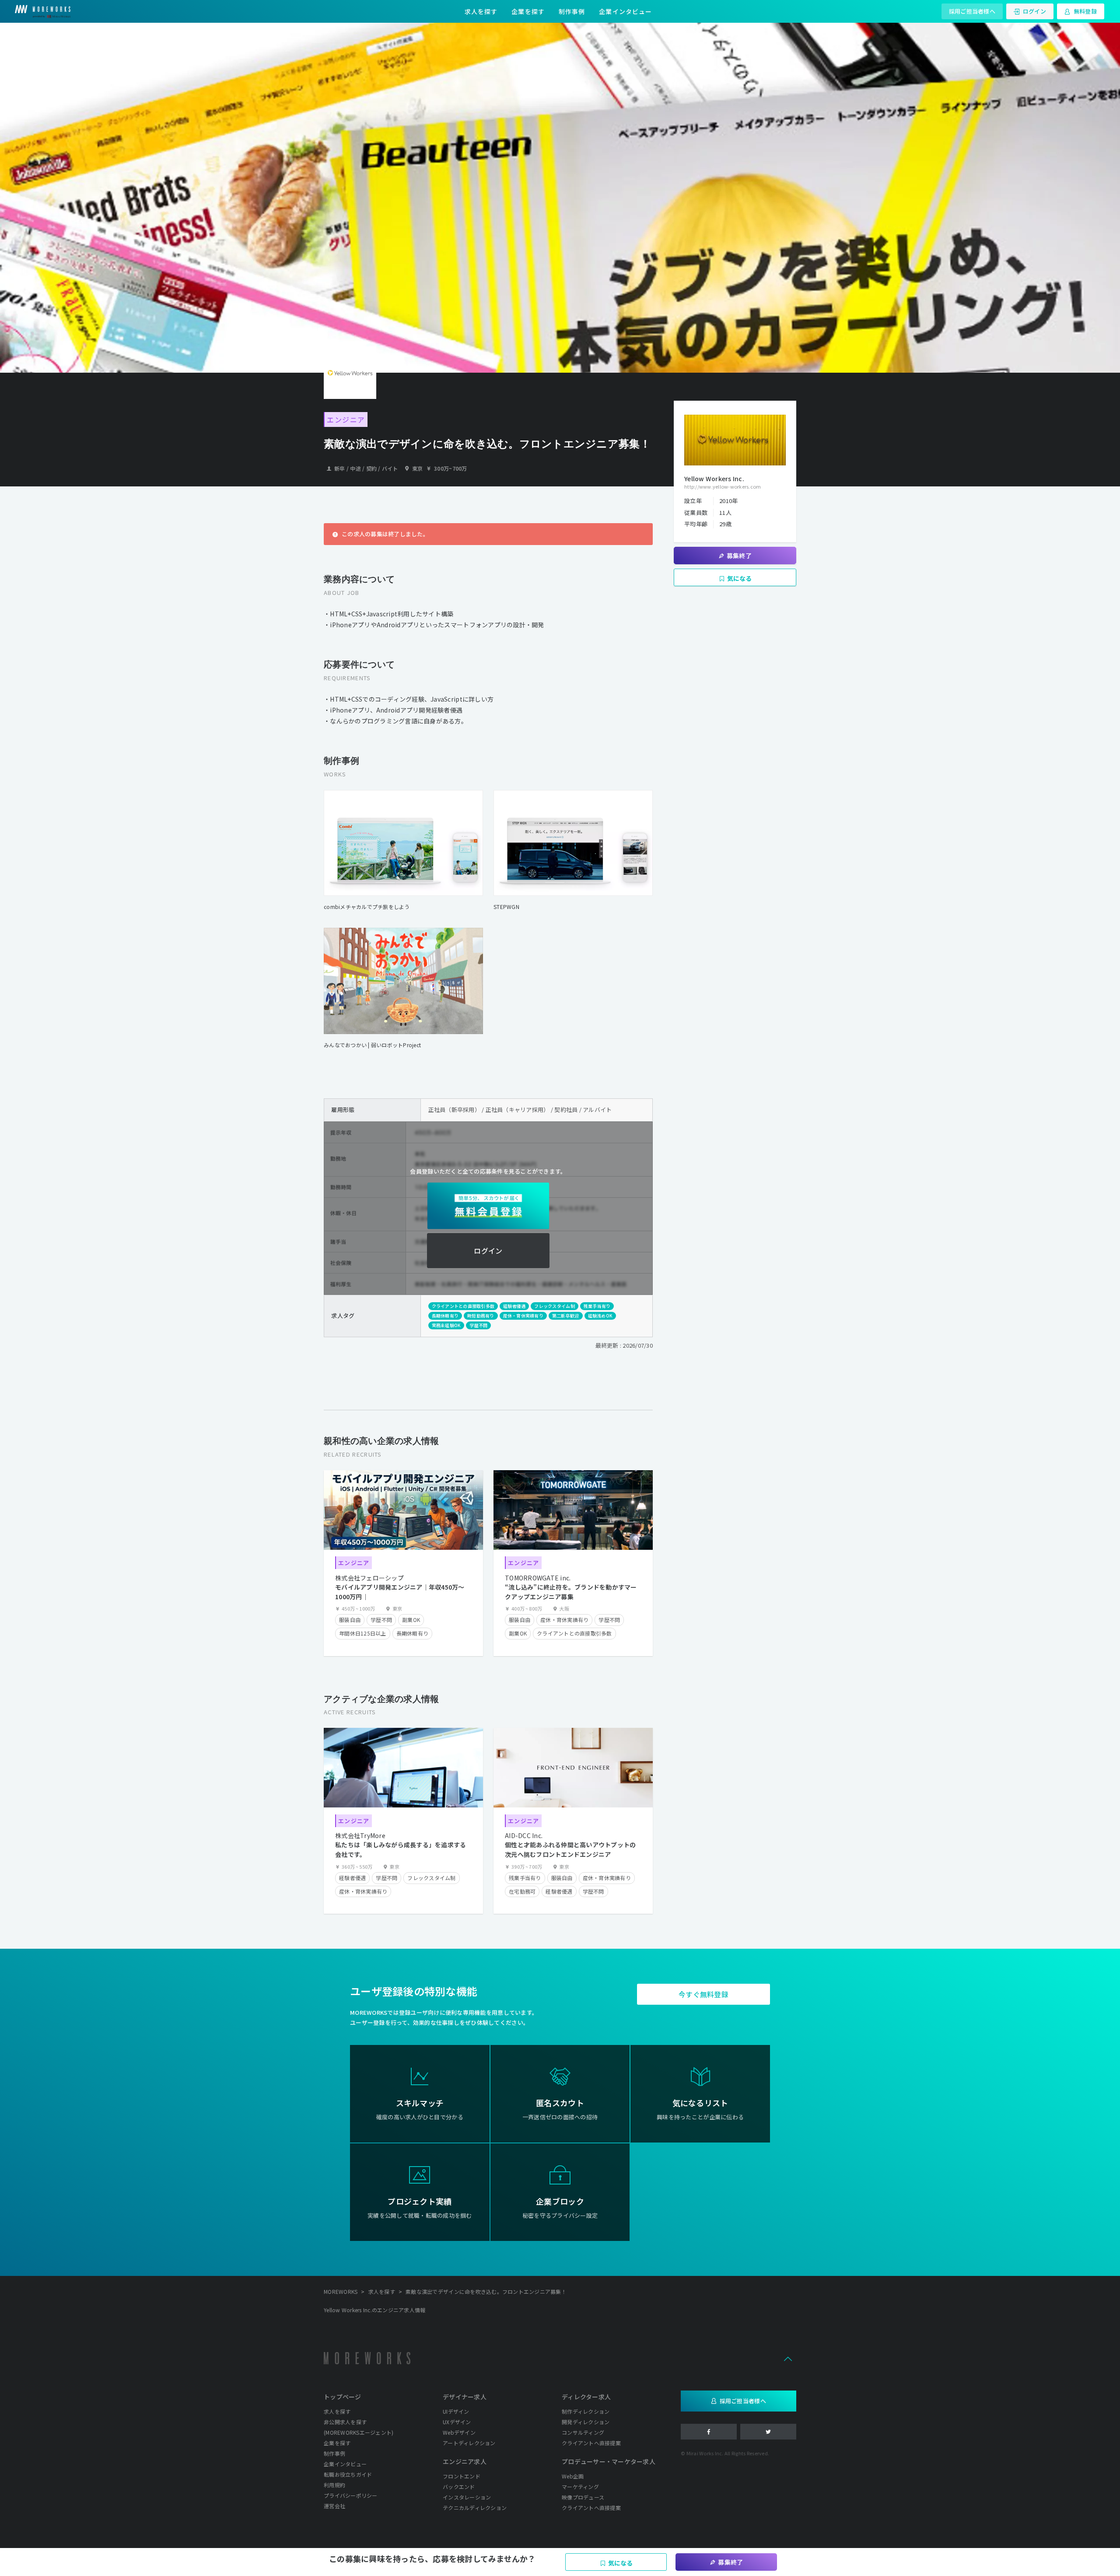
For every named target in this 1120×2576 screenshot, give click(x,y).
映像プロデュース (583, 2497)
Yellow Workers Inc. (714, 479)
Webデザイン (459, 2432)
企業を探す (528, 11)
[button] (788, 2358)
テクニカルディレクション (475, 2508)
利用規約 (334, 2485)
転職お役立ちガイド (348, 2474)
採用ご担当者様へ (972, 11)
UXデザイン (457, 2422)
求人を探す (481, 11)
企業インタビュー (625, 11)
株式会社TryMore (360, 1835)
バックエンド (459, 2487)
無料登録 (1085, 11)
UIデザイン (456, 2411)
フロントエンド (462, 2476)
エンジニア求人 (465, 2461)
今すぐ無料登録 (703, 1994)
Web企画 (573, 2476)
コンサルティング (583, 2432)
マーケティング (580, 2487)
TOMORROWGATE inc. (538, 1578)
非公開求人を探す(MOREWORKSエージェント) (359, 2427)
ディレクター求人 (586, 2397)
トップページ (343, 2397)
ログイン (1034, 11)
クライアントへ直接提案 (591, 2443)
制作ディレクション (586, 2411)
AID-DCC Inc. (524, 1835)
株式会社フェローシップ (369, 1578)
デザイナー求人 (465, 2397)
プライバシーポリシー (351, 2495)
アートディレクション (469, 2443)
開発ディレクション (586, 2422)
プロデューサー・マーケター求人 (609, 2461)
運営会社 (334, 2506)
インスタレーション (467, 2497)
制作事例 (572, 11)
